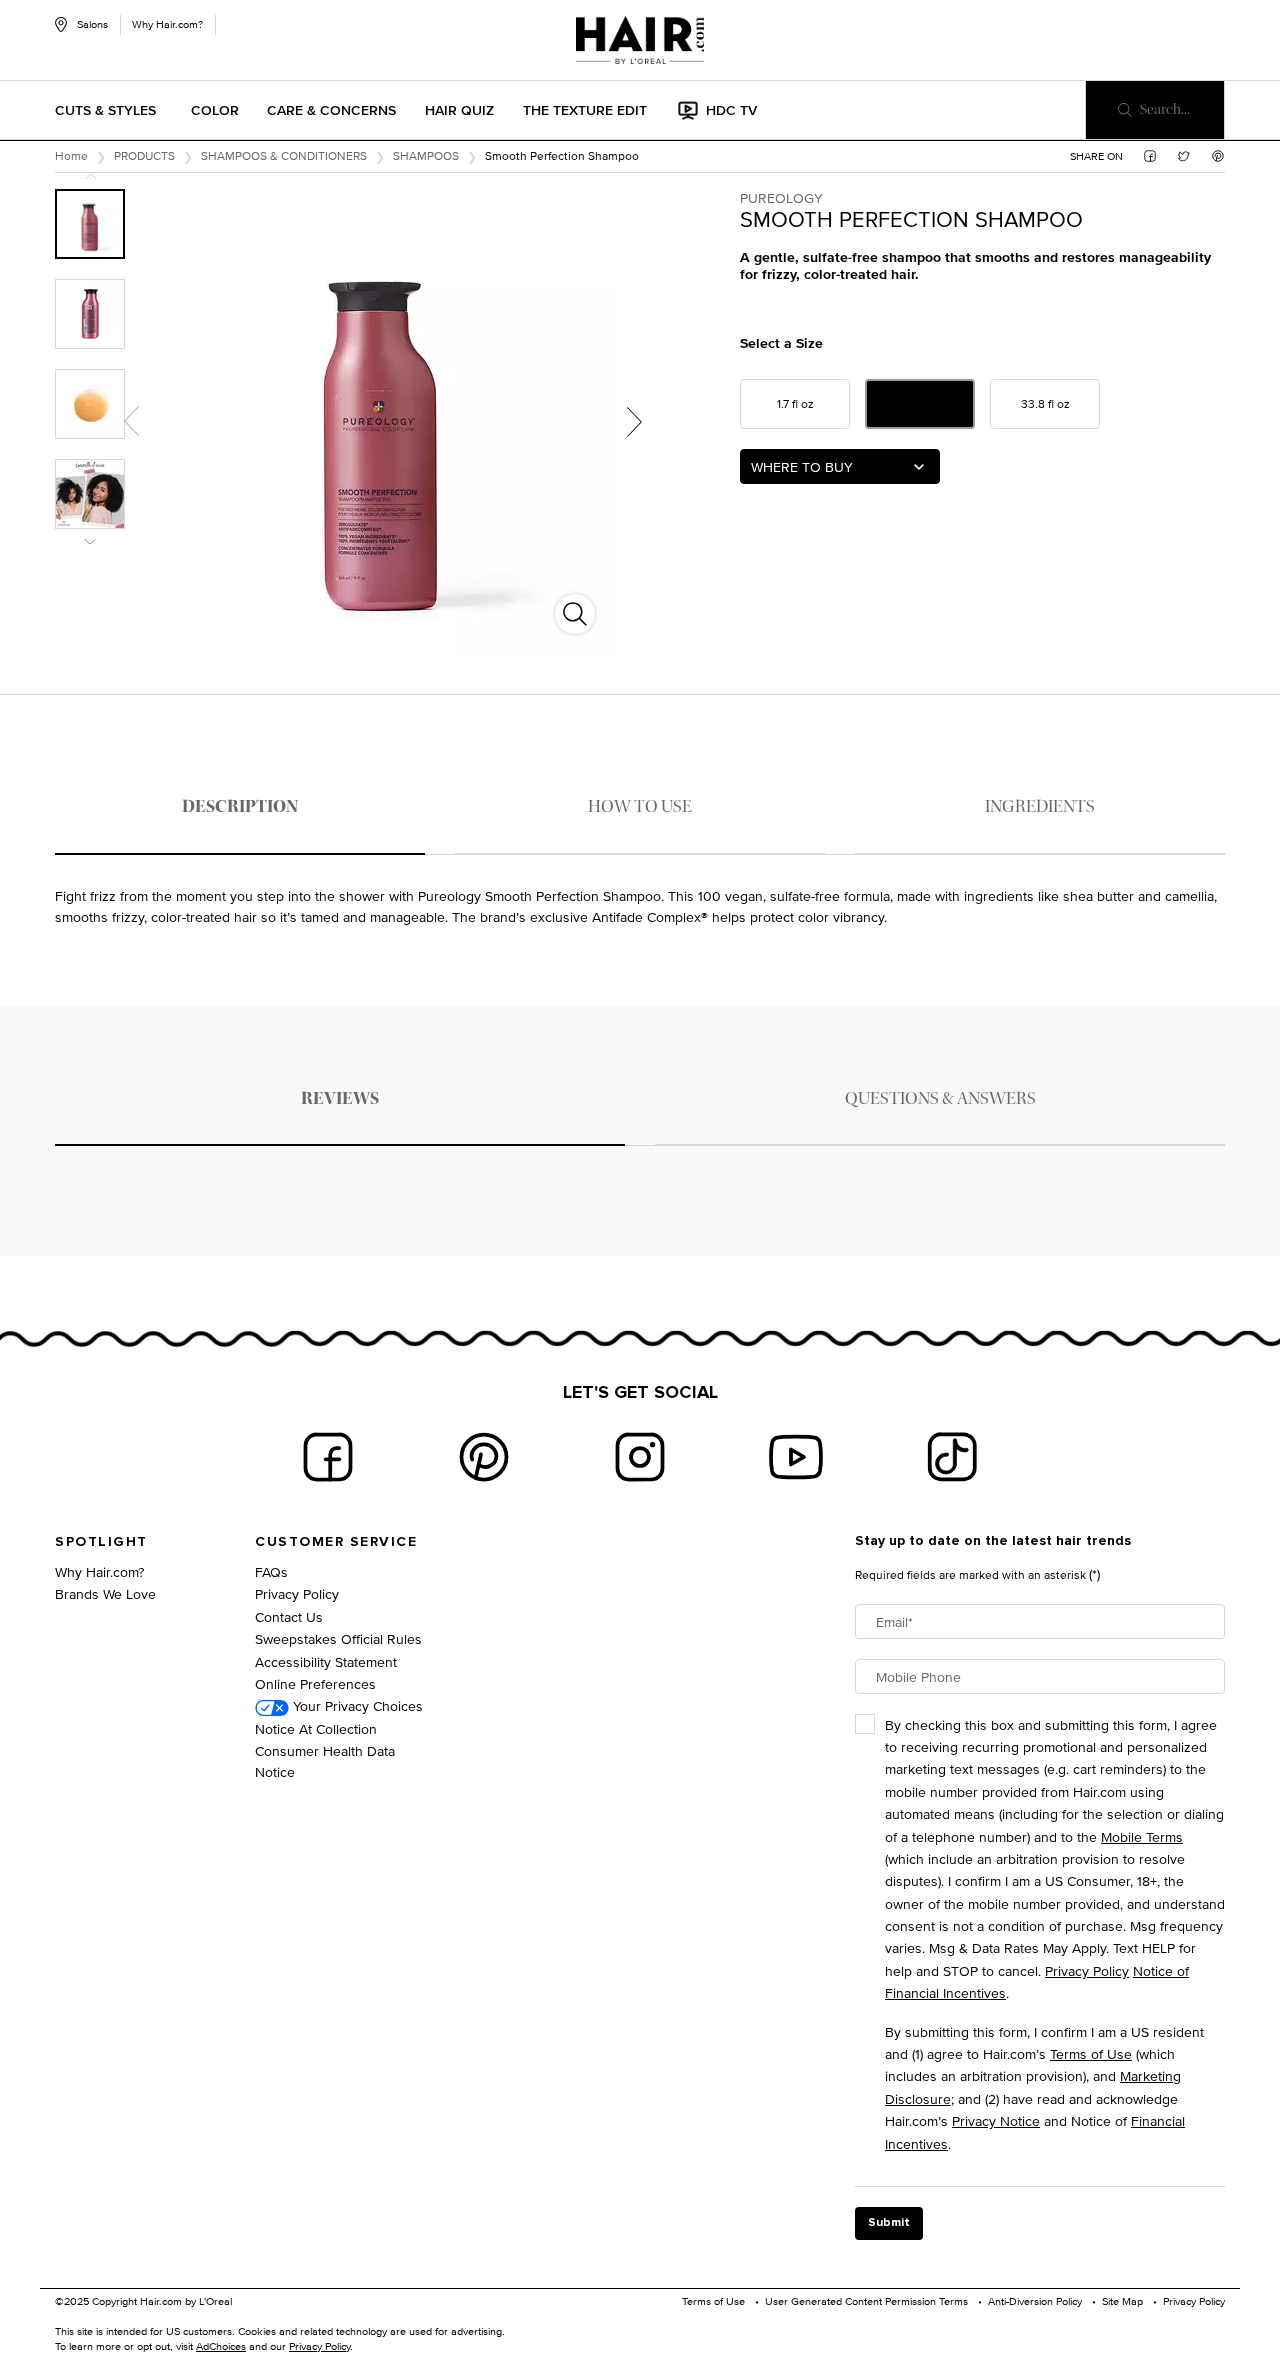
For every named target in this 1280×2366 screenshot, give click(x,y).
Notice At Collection (316, 1728)
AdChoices (221, 2346)
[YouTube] (796, 1457)
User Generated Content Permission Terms (866, 2301)
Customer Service (336, 1542)
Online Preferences (315, 1683)
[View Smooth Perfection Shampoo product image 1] (90, 224)
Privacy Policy (297, 1593)
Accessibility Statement (326, 1661)
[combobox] (840, 466)
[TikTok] (952, 1457)
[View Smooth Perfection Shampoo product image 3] (90, 404)
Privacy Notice (996, 2120)
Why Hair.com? (167, 24)
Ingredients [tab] (1040, 806)
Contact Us (289, 1616)
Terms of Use (1091, 2053)
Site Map (1122, 2301)
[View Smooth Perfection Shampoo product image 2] (90, 314)
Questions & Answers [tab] (940, 1098)
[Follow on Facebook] (328, 1457)
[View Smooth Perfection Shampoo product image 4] (90, 494)
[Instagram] (640, 1457)
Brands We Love (105, 1593)
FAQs (271, 1571)
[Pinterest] (484, 1457)
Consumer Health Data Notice (325, 1761)
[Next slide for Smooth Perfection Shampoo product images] (634, 421)
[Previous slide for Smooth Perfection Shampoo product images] (131, 421)
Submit (889, 2223)
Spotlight (101, 1542)
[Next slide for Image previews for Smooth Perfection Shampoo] (90, 541)
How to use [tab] (640, 806)
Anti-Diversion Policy (1035, 2301)
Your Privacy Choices (356, 1705)
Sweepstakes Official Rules (338, 1638)
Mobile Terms (1142, 1836)
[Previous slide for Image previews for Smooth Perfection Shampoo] (90, 176)
